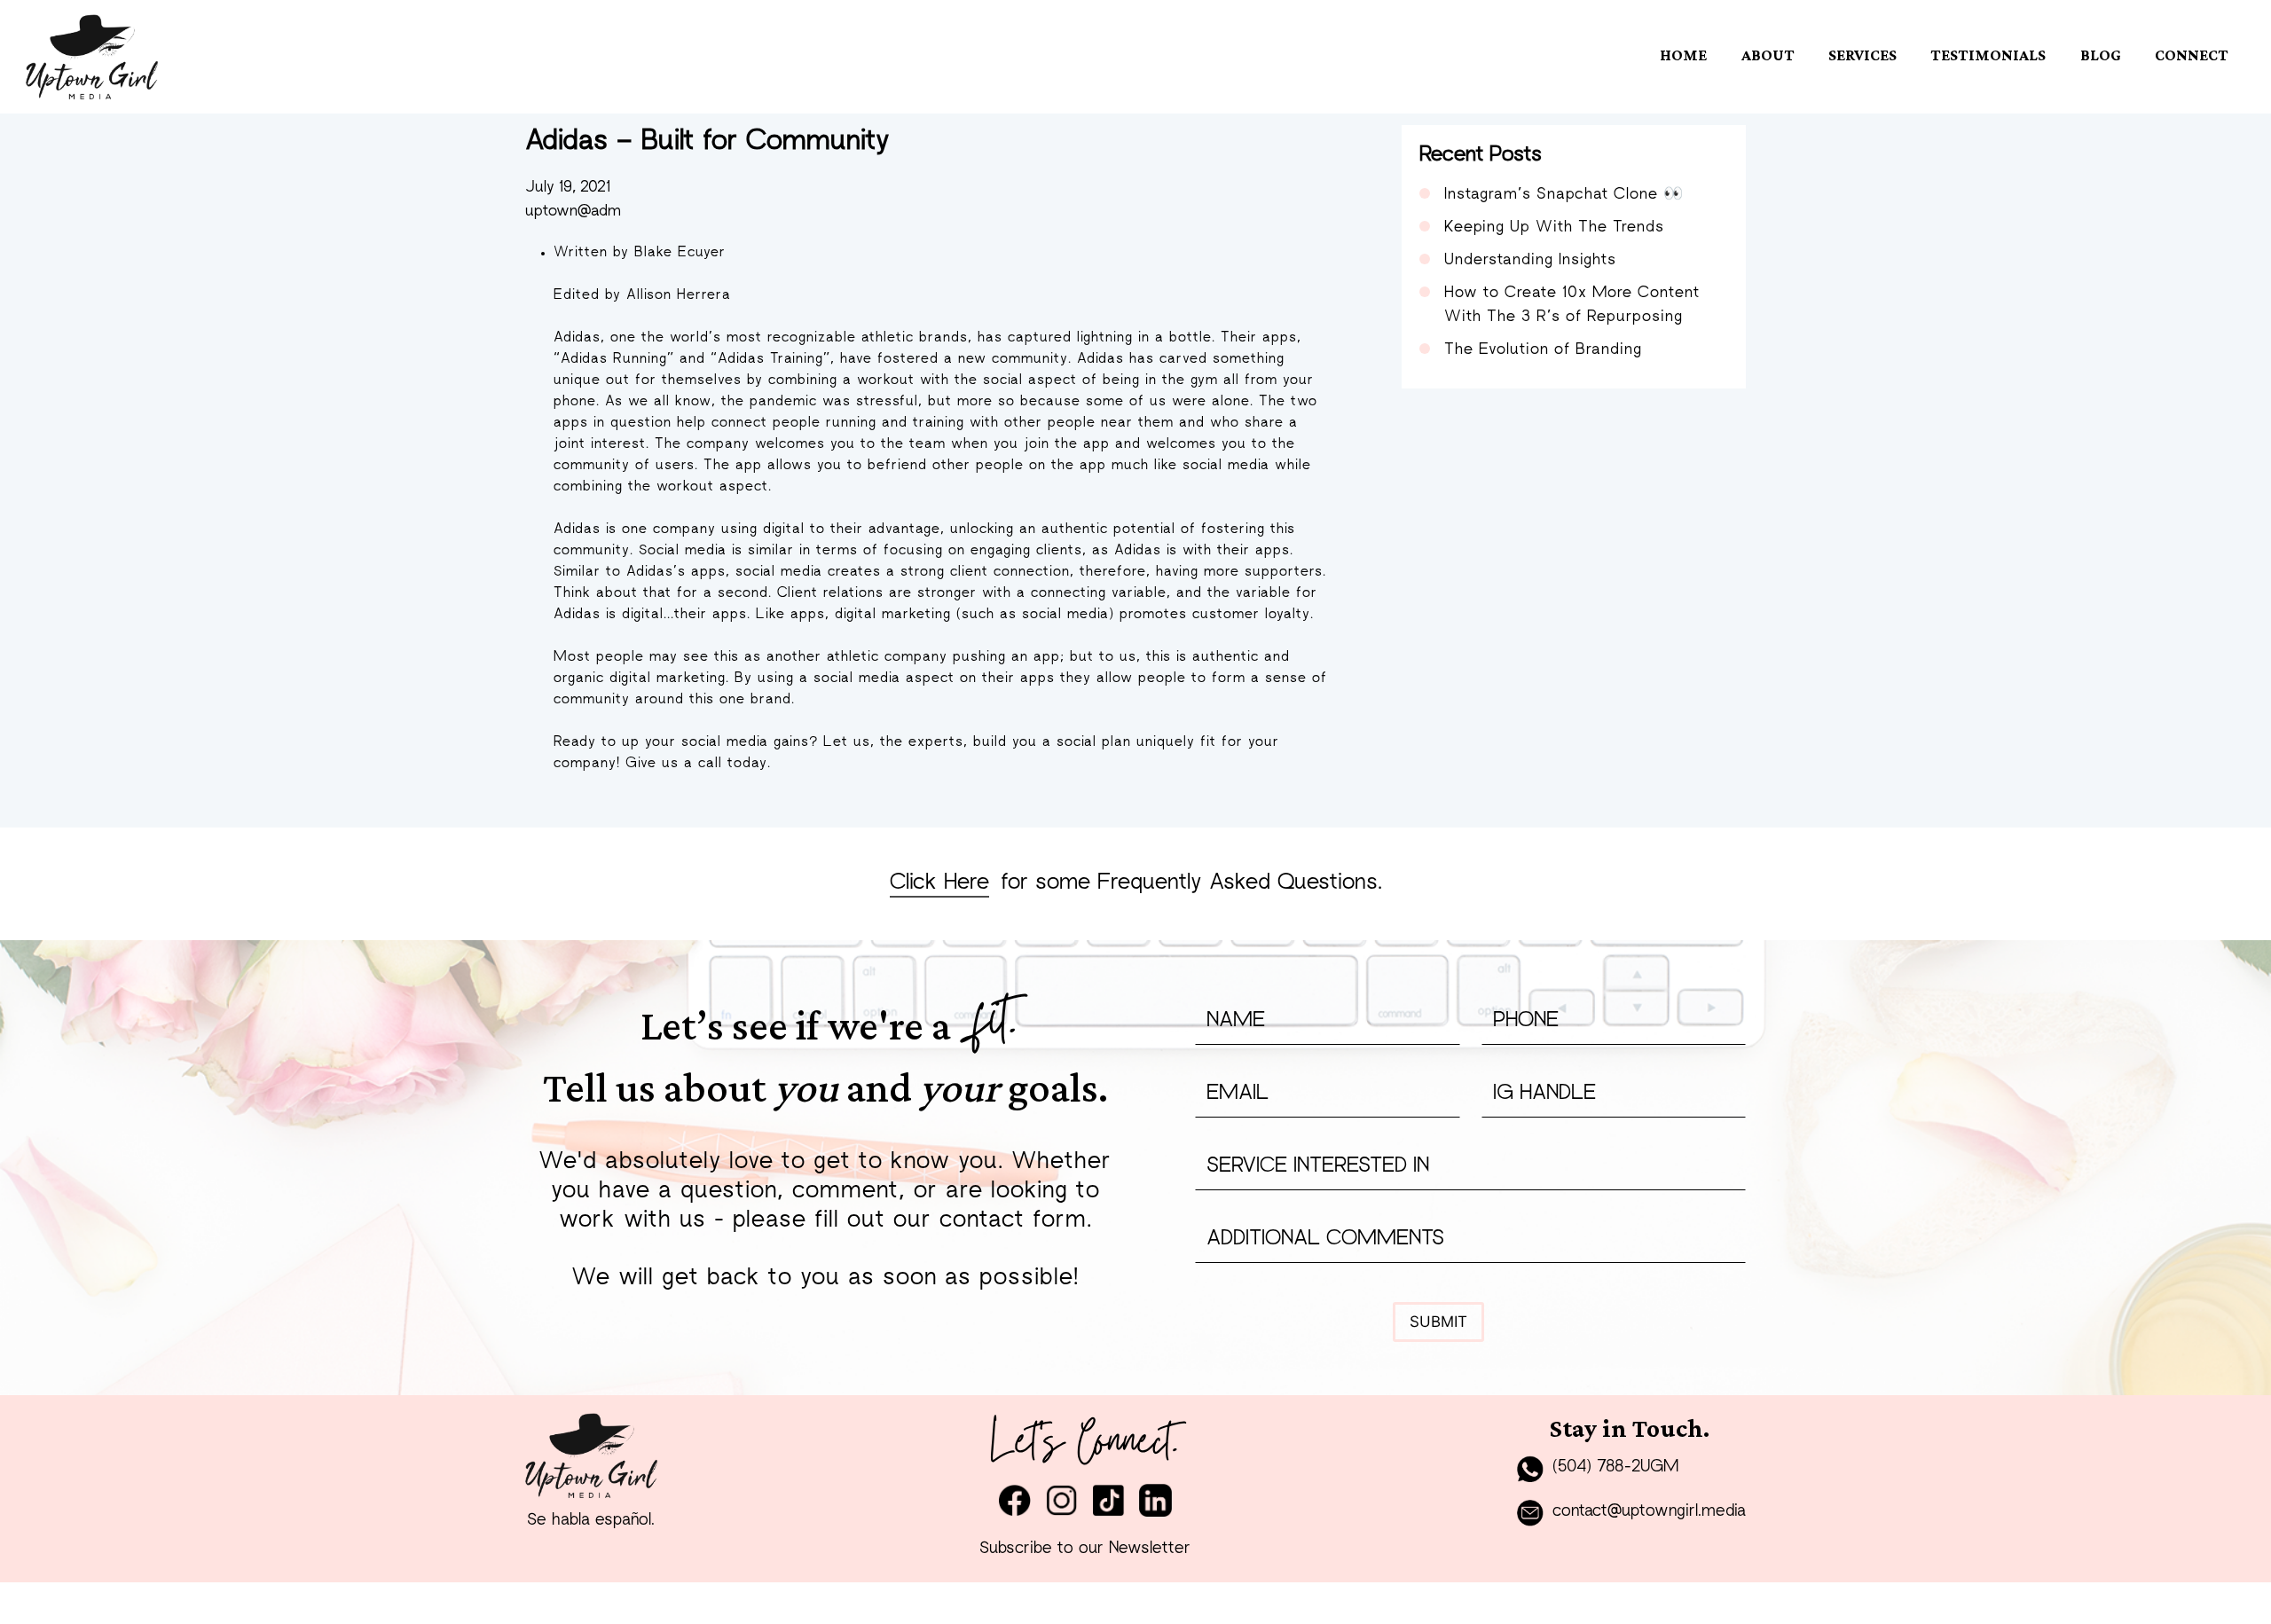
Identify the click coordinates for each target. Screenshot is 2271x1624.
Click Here (939, 883)
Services (1862, 55)
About (1768, 55)
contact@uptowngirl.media (1649, 1512)
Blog (2101, 55)
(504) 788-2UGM (1615, 1467)
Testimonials (1988, 55)
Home (1683, 55)
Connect (2192, 55)
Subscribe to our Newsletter (1085, 1549)
